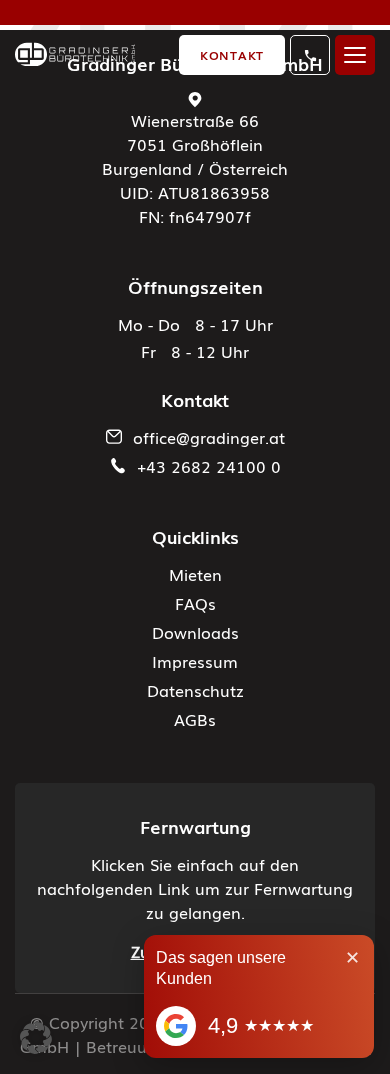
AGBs (195, 719)
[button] (36, 1038)
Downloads (195, 632)
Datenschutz (195, 690)
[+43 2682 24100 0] (310, 55)
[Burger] (355, 55)
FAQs (195, 603)
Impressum (195, 661)
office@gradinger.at (209, 437)
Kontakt (232, 55)
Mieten (195, 574)
